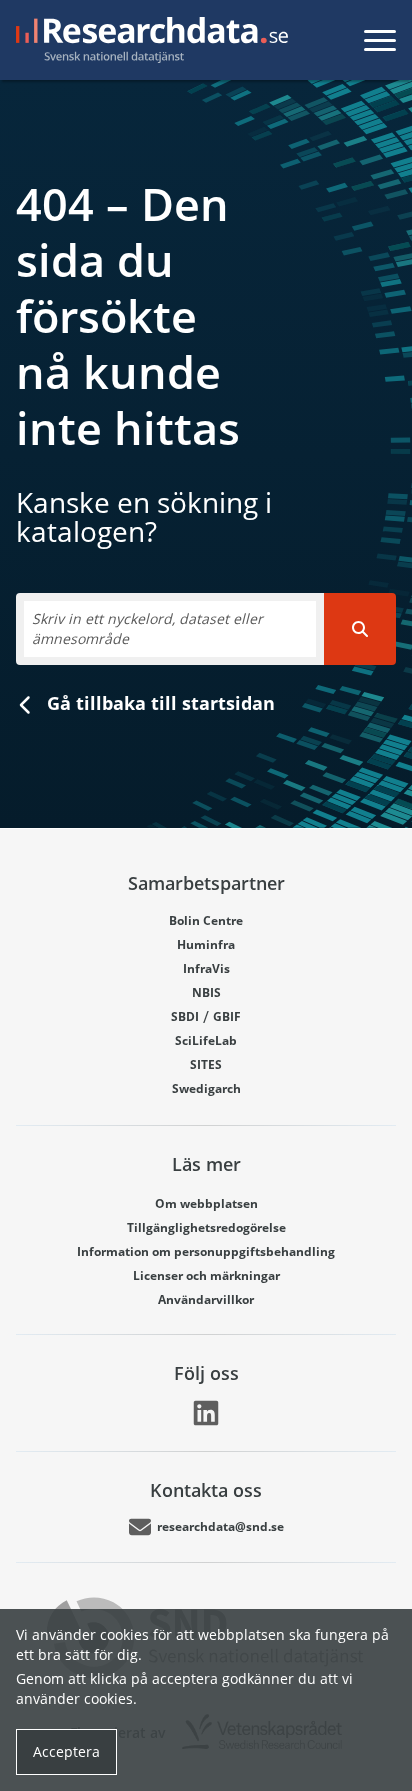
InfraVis (206, 968)
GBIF (227, 1016)
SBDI (185, 1016)
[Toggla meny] (380, 40)
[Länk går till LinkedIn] (206, 1413)
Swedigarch (206, 1088)
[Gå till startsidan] (148, 40)
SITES (206, 1064)
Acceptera (66, 1751)
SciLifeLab (206, 1040)
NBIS (206, 992)
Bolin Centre (206, 920)
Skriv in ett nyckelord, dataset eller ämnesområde (147, 628)
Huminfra (206, 944)
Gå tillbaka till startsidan (158, 702)
